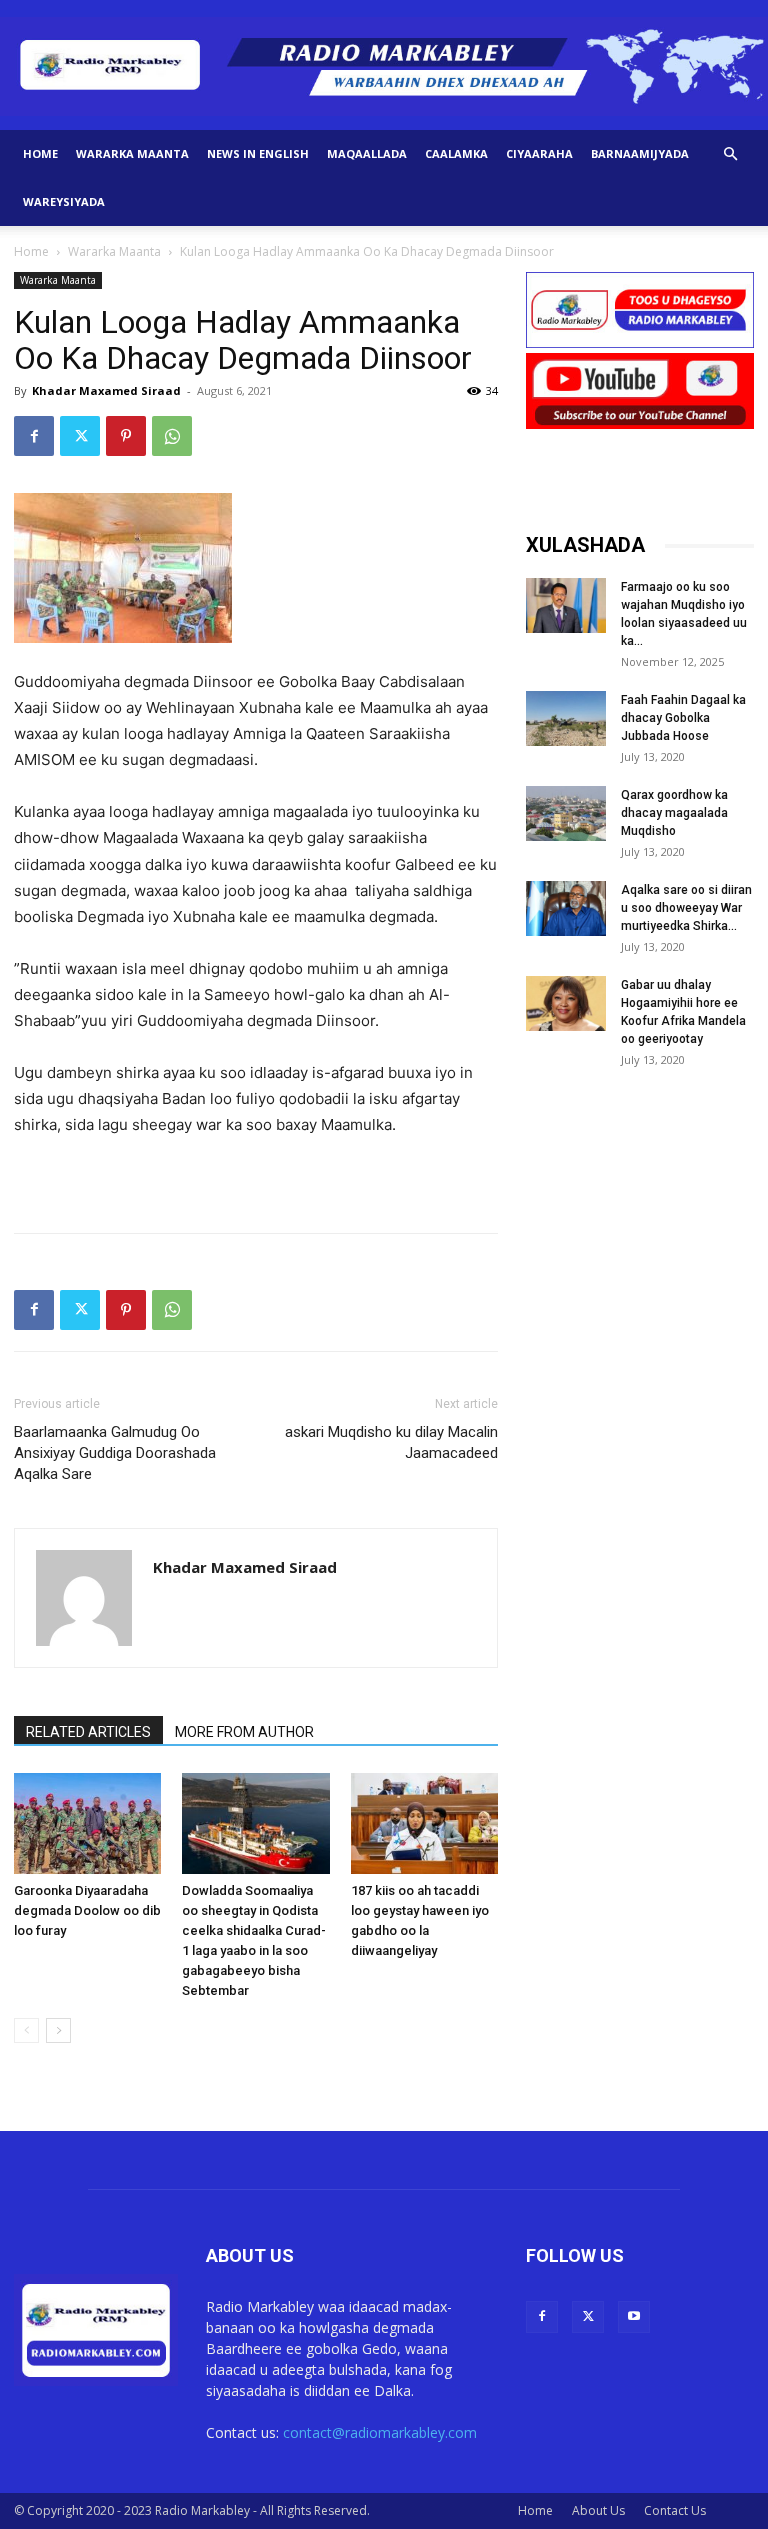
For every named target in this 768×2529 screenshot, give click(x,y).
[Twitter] (80, 436)
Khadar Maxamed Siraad (106, 390)
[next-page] (58, 2030)
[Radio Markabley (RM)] (384, 66)
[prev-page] (26, 2030)
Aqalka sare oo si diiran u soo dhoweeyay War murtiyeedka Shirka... (686, 908)
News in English (258, 153)
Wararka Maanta (132, 153)
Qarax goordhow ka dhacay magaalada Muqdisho (674, 813)
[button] (730, 154)
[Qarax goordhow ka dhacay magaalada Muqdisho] (566, 813)
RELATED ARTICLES (88, 1732)
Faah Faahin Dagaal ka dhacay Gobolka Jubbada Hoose (683, 718)
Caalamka (456, 153)
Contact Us (675, 2510)
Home (40, 153)
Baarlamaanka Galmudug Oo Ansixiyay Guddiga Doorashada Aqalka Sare (115, 1453)
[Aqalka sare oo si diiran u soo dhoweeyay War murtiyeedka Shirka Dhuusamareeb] (566, 908)
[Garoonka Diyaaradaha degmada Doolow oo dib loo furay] (87, 1823)
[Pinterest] (126, 436)
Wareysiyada (64, 201)
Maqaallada (367, 153)
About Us (598, 2510)
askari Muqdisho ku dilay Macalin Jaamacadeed (391, 1442)
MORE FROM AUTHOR (244, 1732)
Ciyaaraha (539, 153)
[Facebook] (34, 436)
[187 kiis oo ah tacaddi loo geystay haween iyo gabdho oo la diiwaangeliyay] (424, 1823)
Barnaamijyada (640, 153)
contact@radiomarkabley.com (380, 2432)
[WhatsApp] (172, 436)
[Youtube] (634, 2317)
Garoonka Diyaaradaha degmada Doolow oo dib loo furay (87, 1910)
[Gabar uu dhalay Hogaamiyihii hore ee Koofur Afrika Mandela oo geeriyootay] (566, 1003)
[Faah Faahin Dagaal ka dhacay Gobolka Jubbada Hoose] (566, 718)
